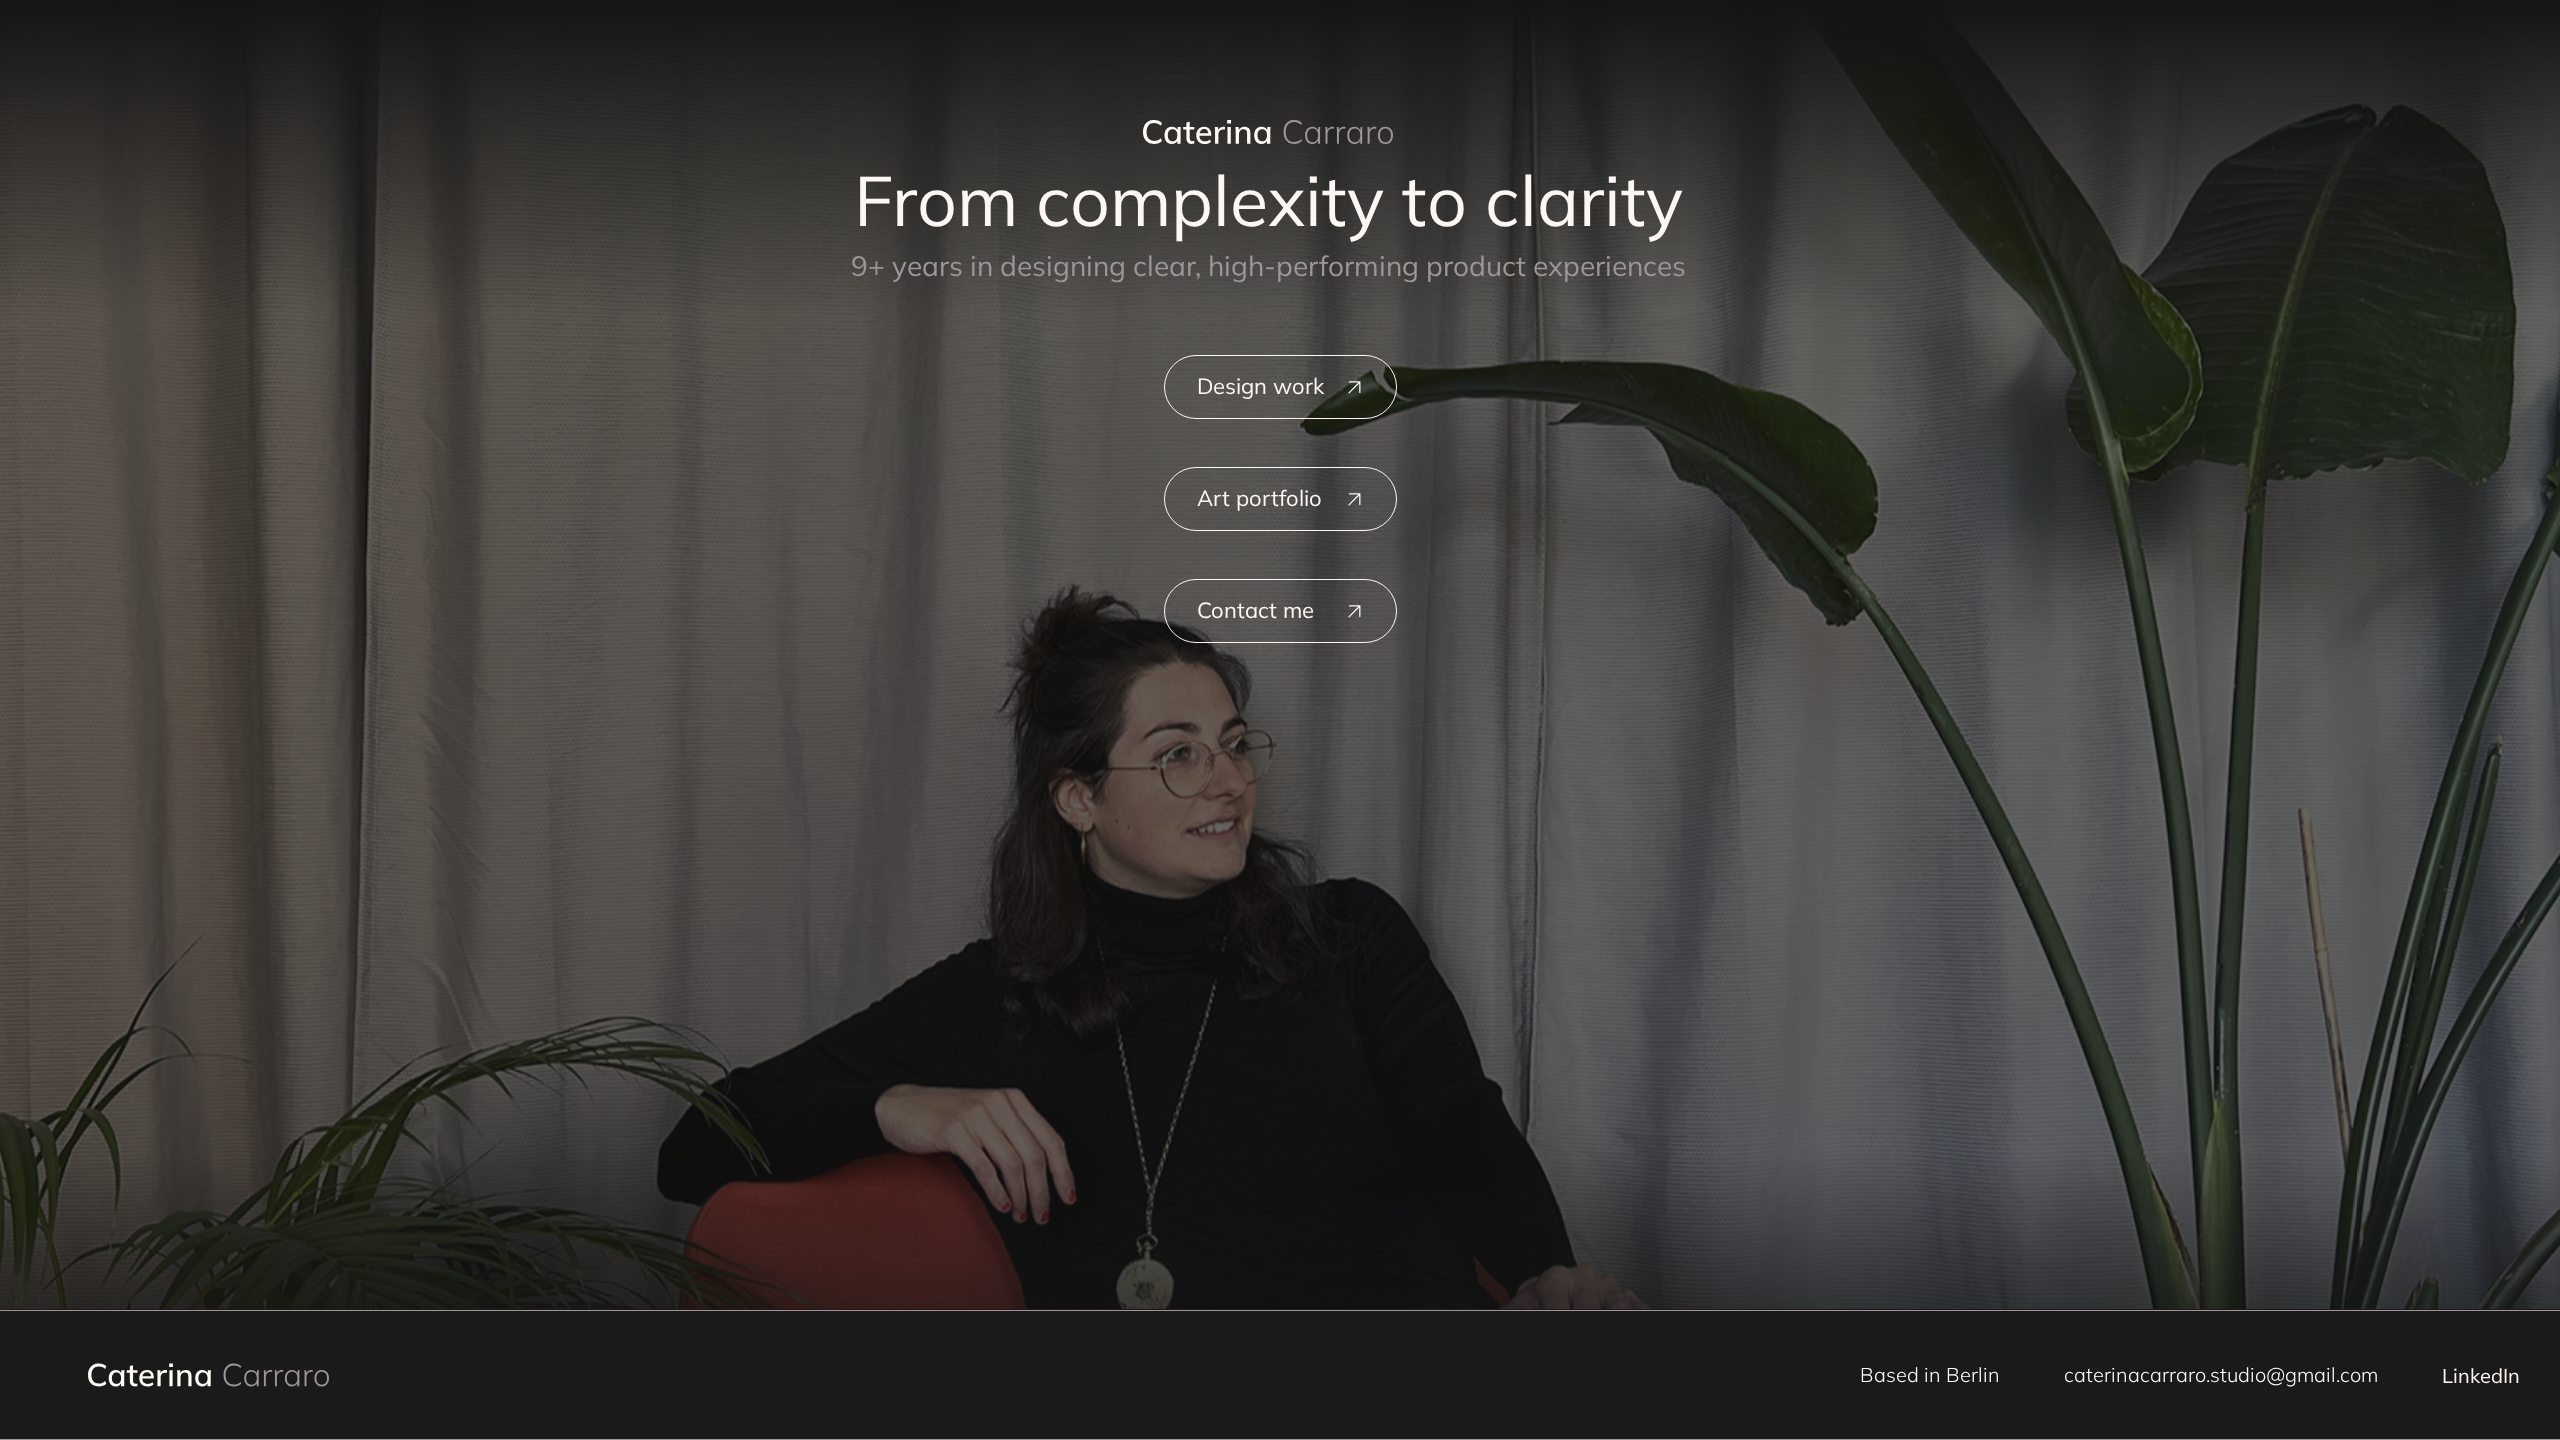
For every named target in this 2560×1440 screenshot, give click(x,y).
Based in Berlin (1930, 1374)
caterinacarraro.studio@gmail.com (2221, 1374)
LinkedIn (2481, 1375)
